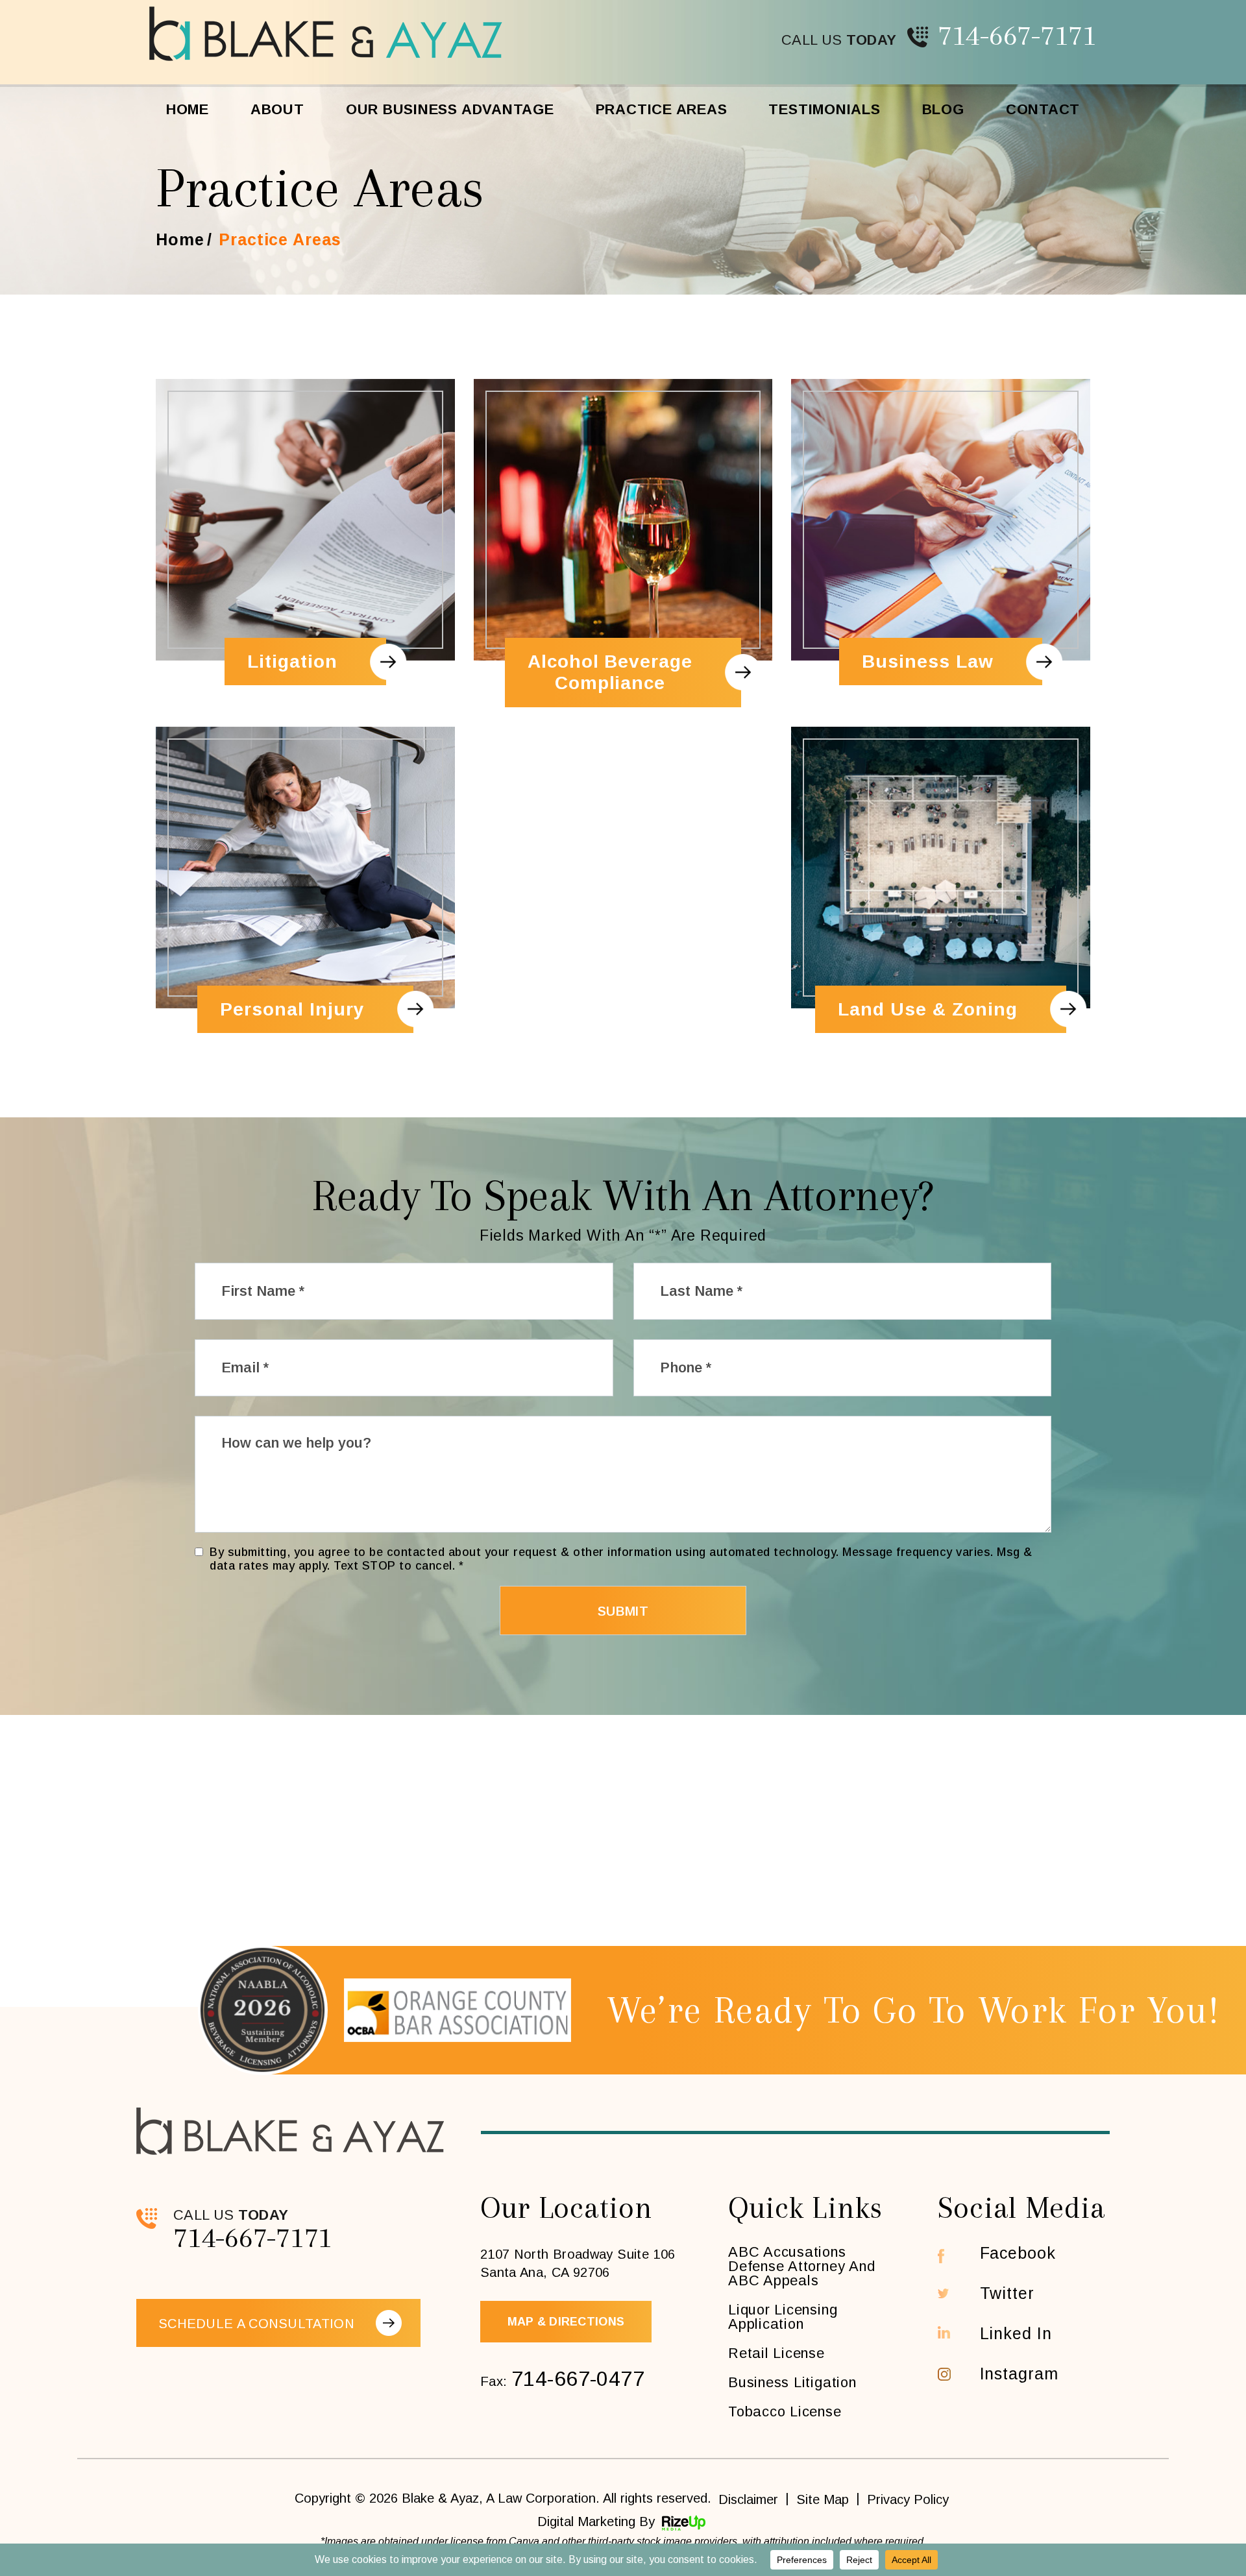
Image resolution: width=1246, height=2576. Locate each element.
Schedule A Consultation (256, 2324)
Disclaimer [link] (748, 2499)
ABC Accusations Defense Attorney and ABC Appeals (801, 2266)
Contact (1043, 109)
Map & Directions (566, 2322)
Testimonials (824, 109)
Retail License (776, 2353)
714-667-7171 (1017, 35)
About (277, 109)
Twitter (1007, 2293)
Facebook (1018, 2253)
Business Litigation (792, 2383)
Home (188, 109)
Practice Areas (662, 109)
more (305, 543)
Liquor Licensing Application (783, 2317)
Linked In (1016, 2334)
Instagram (1019, 2374)
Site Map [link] (823, 2499)
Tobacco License (785, 2412)
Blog (943, 109)
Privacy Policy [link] (908, 2499)
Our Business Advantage (450, 109)
